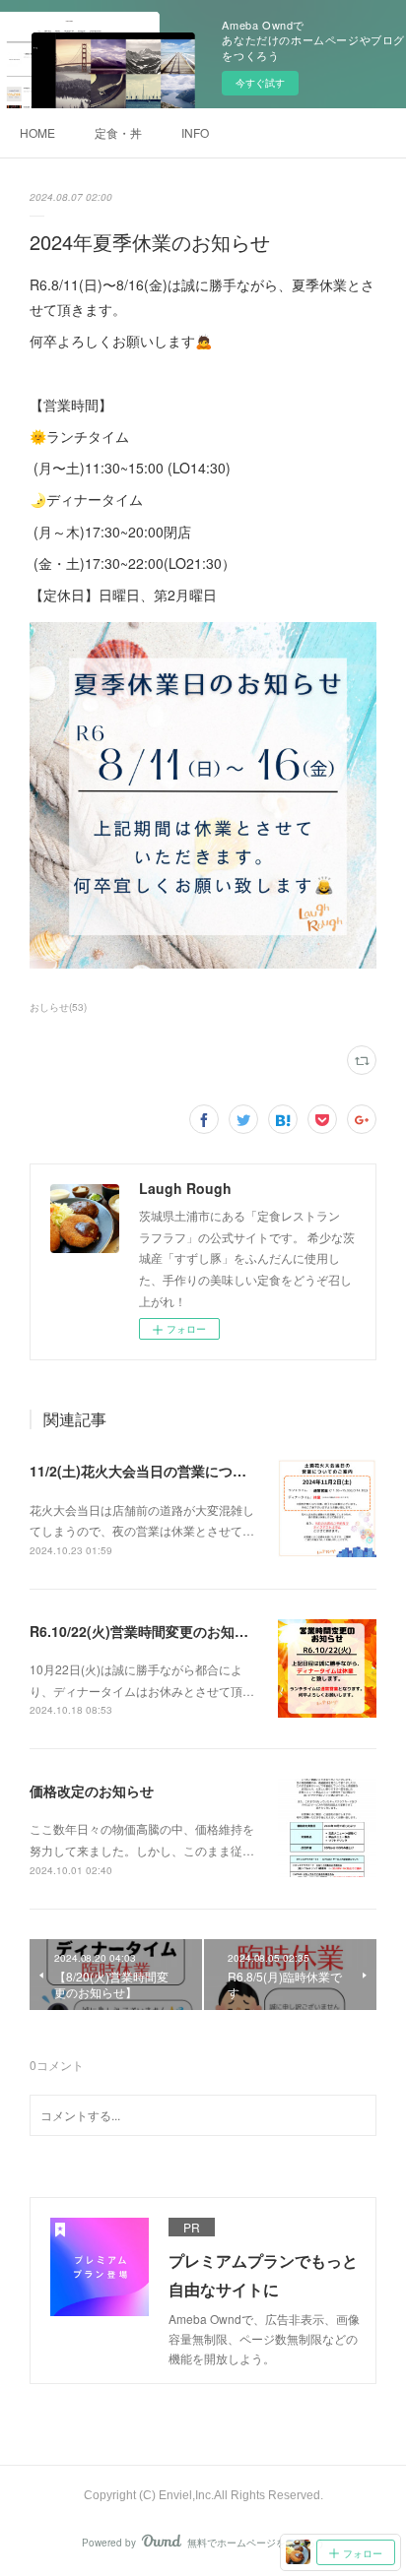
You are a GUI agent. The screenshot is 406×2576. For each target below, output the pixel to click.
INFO (195, 132)
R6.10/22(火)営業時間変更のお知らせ (146, 1631)
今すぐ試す (260, 83)
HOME (37, 132)
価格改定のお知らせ (92, 1791)
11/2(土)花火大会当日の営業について (145, 1471)
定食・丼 (118, 132)
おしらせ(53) (58, 1007)
